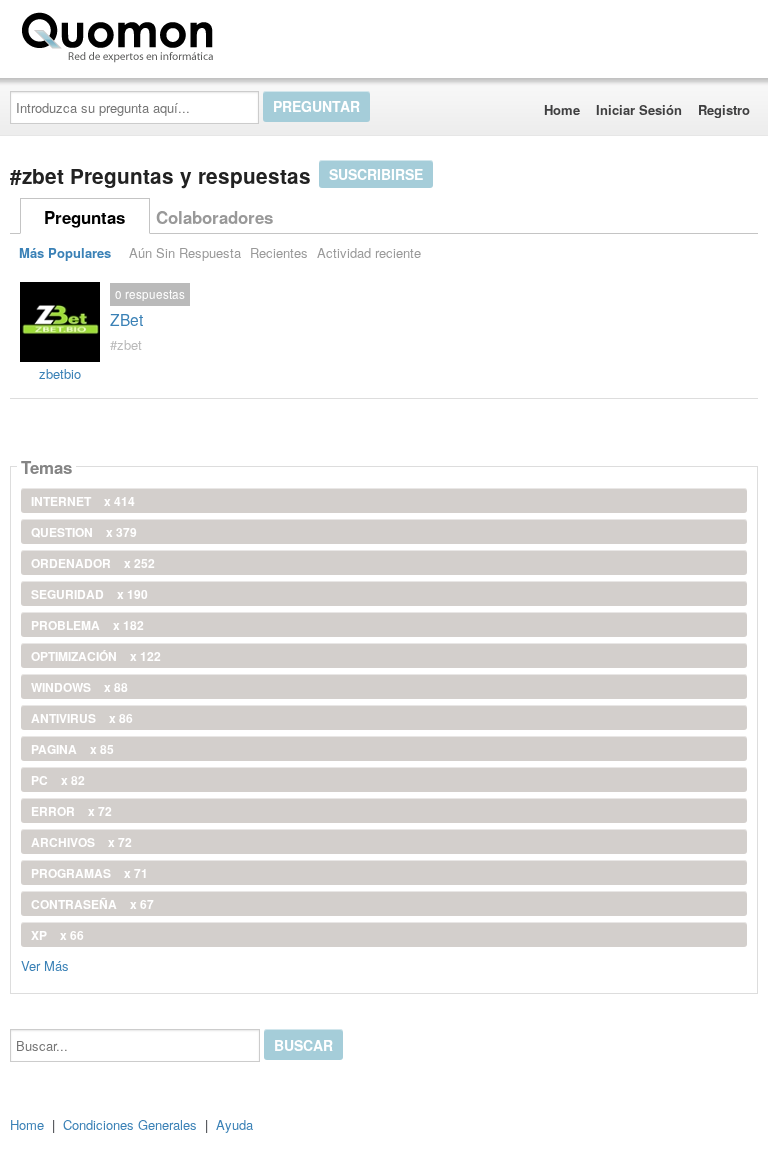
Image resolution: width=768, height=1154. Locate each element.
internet (83, 501)
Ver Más (45, 964)
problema (87, 625)
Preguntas (84, 217)
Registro (724, 109)
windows (79, 687)
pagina (72, 749)
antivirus (82, 718)
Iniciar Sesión (639, 109)
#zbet (126, 344)
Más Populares (65, 252)
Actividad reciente (369, 252)
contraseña (92, 904)
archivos (81, 842)
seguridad (89, 594)
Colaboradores (214, 217)
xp (57, 935)
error (71, 811)
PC (58, 780)
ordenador (93, 563)
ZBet (126, 319)
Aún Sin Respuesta (185, 252)
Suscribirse (376, 174)
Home (562, 109)
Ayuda (234, 1124)
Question (84, 532)
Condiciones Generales (130, 1124)
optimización (96, 656)
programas (89, 873)
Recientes (279, 252)
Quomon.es (284, 33)
